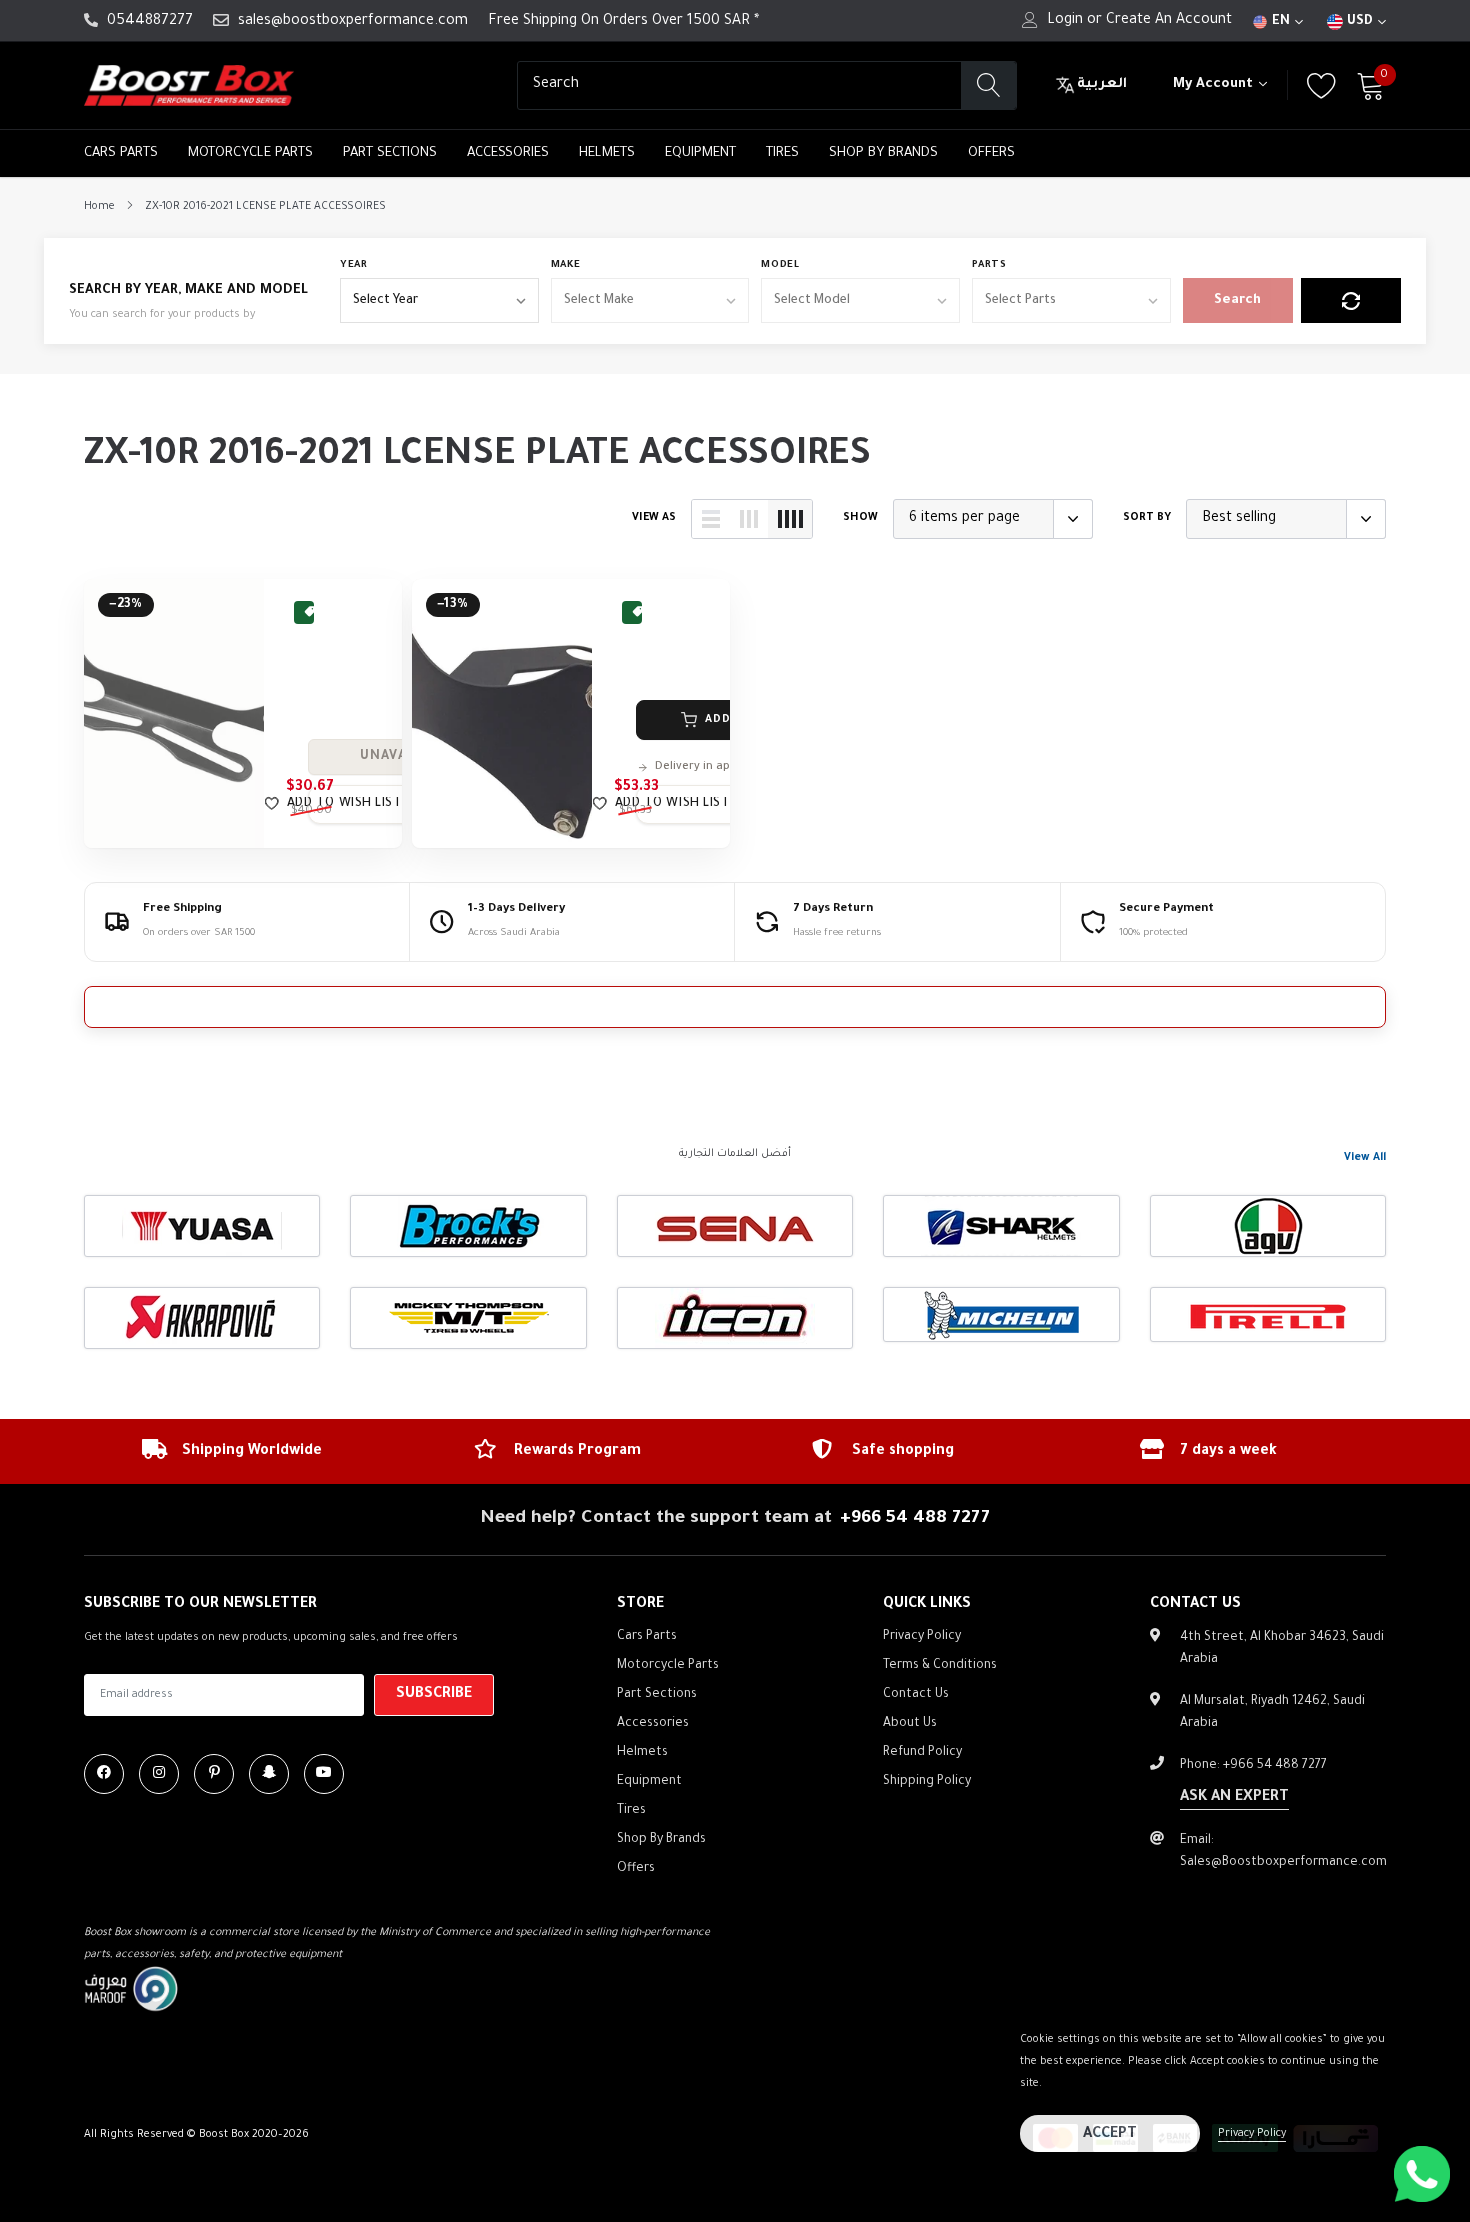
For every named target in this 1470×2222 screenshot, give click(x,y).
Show (860, 518)
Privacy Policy (1252, 2134)
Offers (991, 153)
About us (910, 1724)
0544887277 (150, 22)
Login (1065, 21)
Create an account (1169, 21)
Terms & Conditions (940, 1666)
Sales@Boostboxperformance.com (1283, 1863)
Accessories (508, 153)
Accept (1110, 2135)
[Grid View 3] (749, 519)
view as (654, 518)
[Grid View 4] (790, 519)
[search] (988, 85)
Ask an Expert (1234, 1798)
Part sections (390, 153)
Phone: (1253, 1766)
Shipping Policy (927, 1782)
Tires (782, 153)
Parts (989, 265)
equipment (700, 153)
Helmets (607, 153)
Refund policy (922, 1753)
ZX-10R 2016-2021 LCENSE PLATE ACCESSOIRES (265, 207)
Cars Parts (121, 153)
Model (780, 265)
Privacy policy (922, 1637)
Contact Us (916, 1695)
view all (1365, 1158)
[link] (174, 713)
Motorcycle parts (250, 153)
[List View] (711, 519)
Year (354, 265)
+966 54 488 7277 (915, 1519)
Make (566, 265)
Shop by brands (883, 153)
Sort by (1147, 518)
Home (99, 207)
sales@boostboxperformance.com (353, 22)
